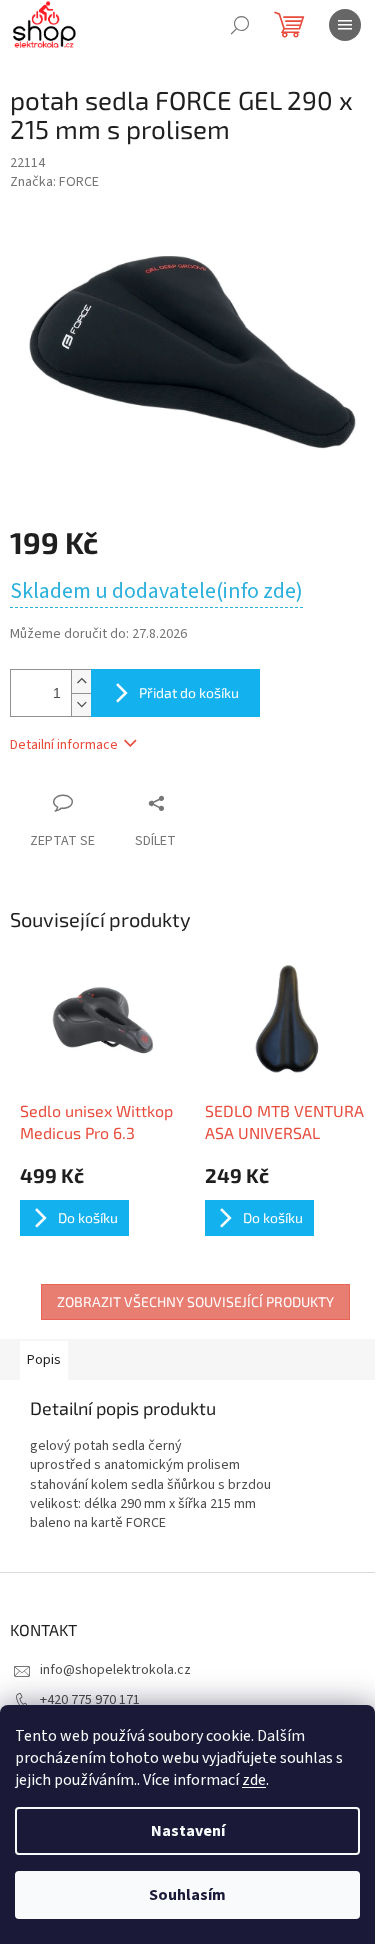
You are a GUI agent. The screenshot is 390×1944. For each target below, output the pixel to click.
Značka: (54, 182)
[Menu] (345, 25)
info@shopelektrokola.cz (115, 1670)
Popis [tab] (44, 1360)
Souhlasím (187, 1895)
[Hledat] (240, 25)
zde (254, 1780)
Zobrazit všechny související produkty (195, 1301)
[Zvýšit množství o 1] (81, 681)
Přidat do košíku (189, 692)
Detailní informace (64, 745)
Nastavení (188, 1831)
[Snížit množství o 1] (81, 704)
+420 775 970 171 (90, 1700)
